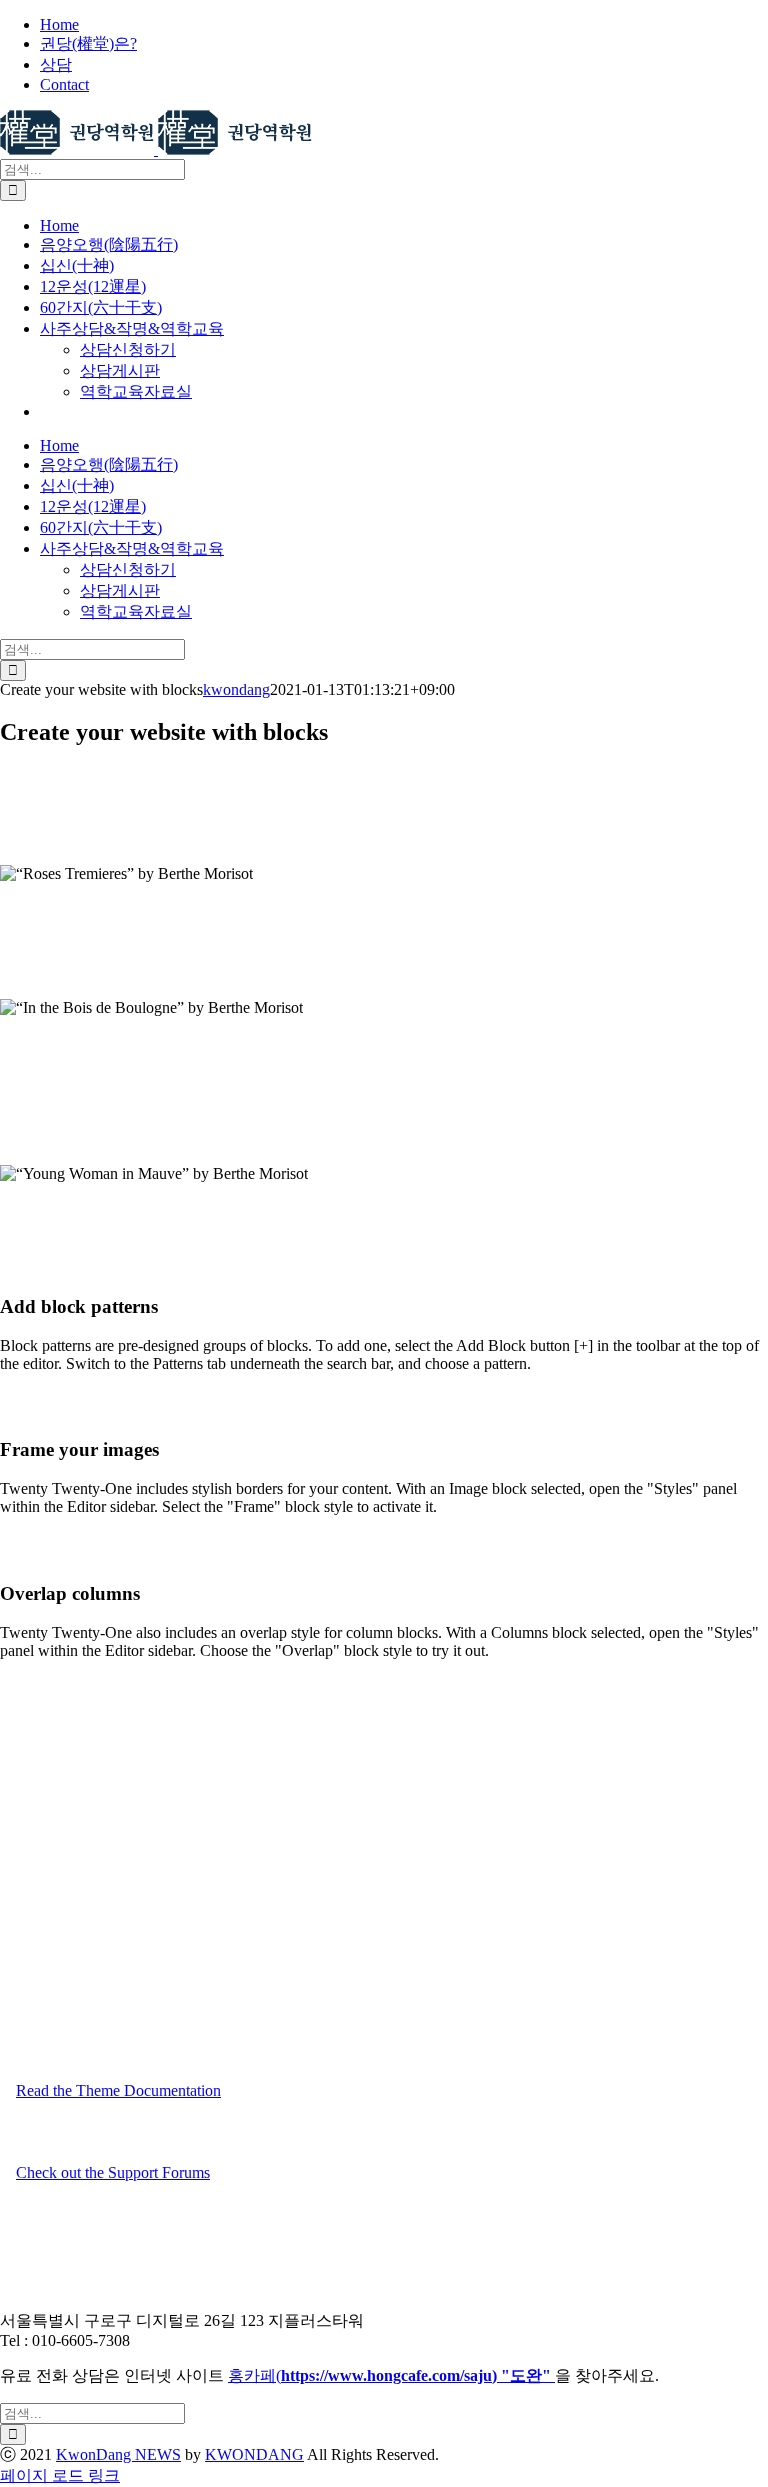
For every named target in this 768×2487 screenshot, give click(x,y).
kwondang (236, 689)
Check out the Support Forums (113, 2172)
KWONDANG (254, 2454)
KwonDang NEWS (118, 2454)
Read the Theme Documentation (118, 2090)
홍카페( (330, 2375)
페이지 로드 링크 (60, 2475)
